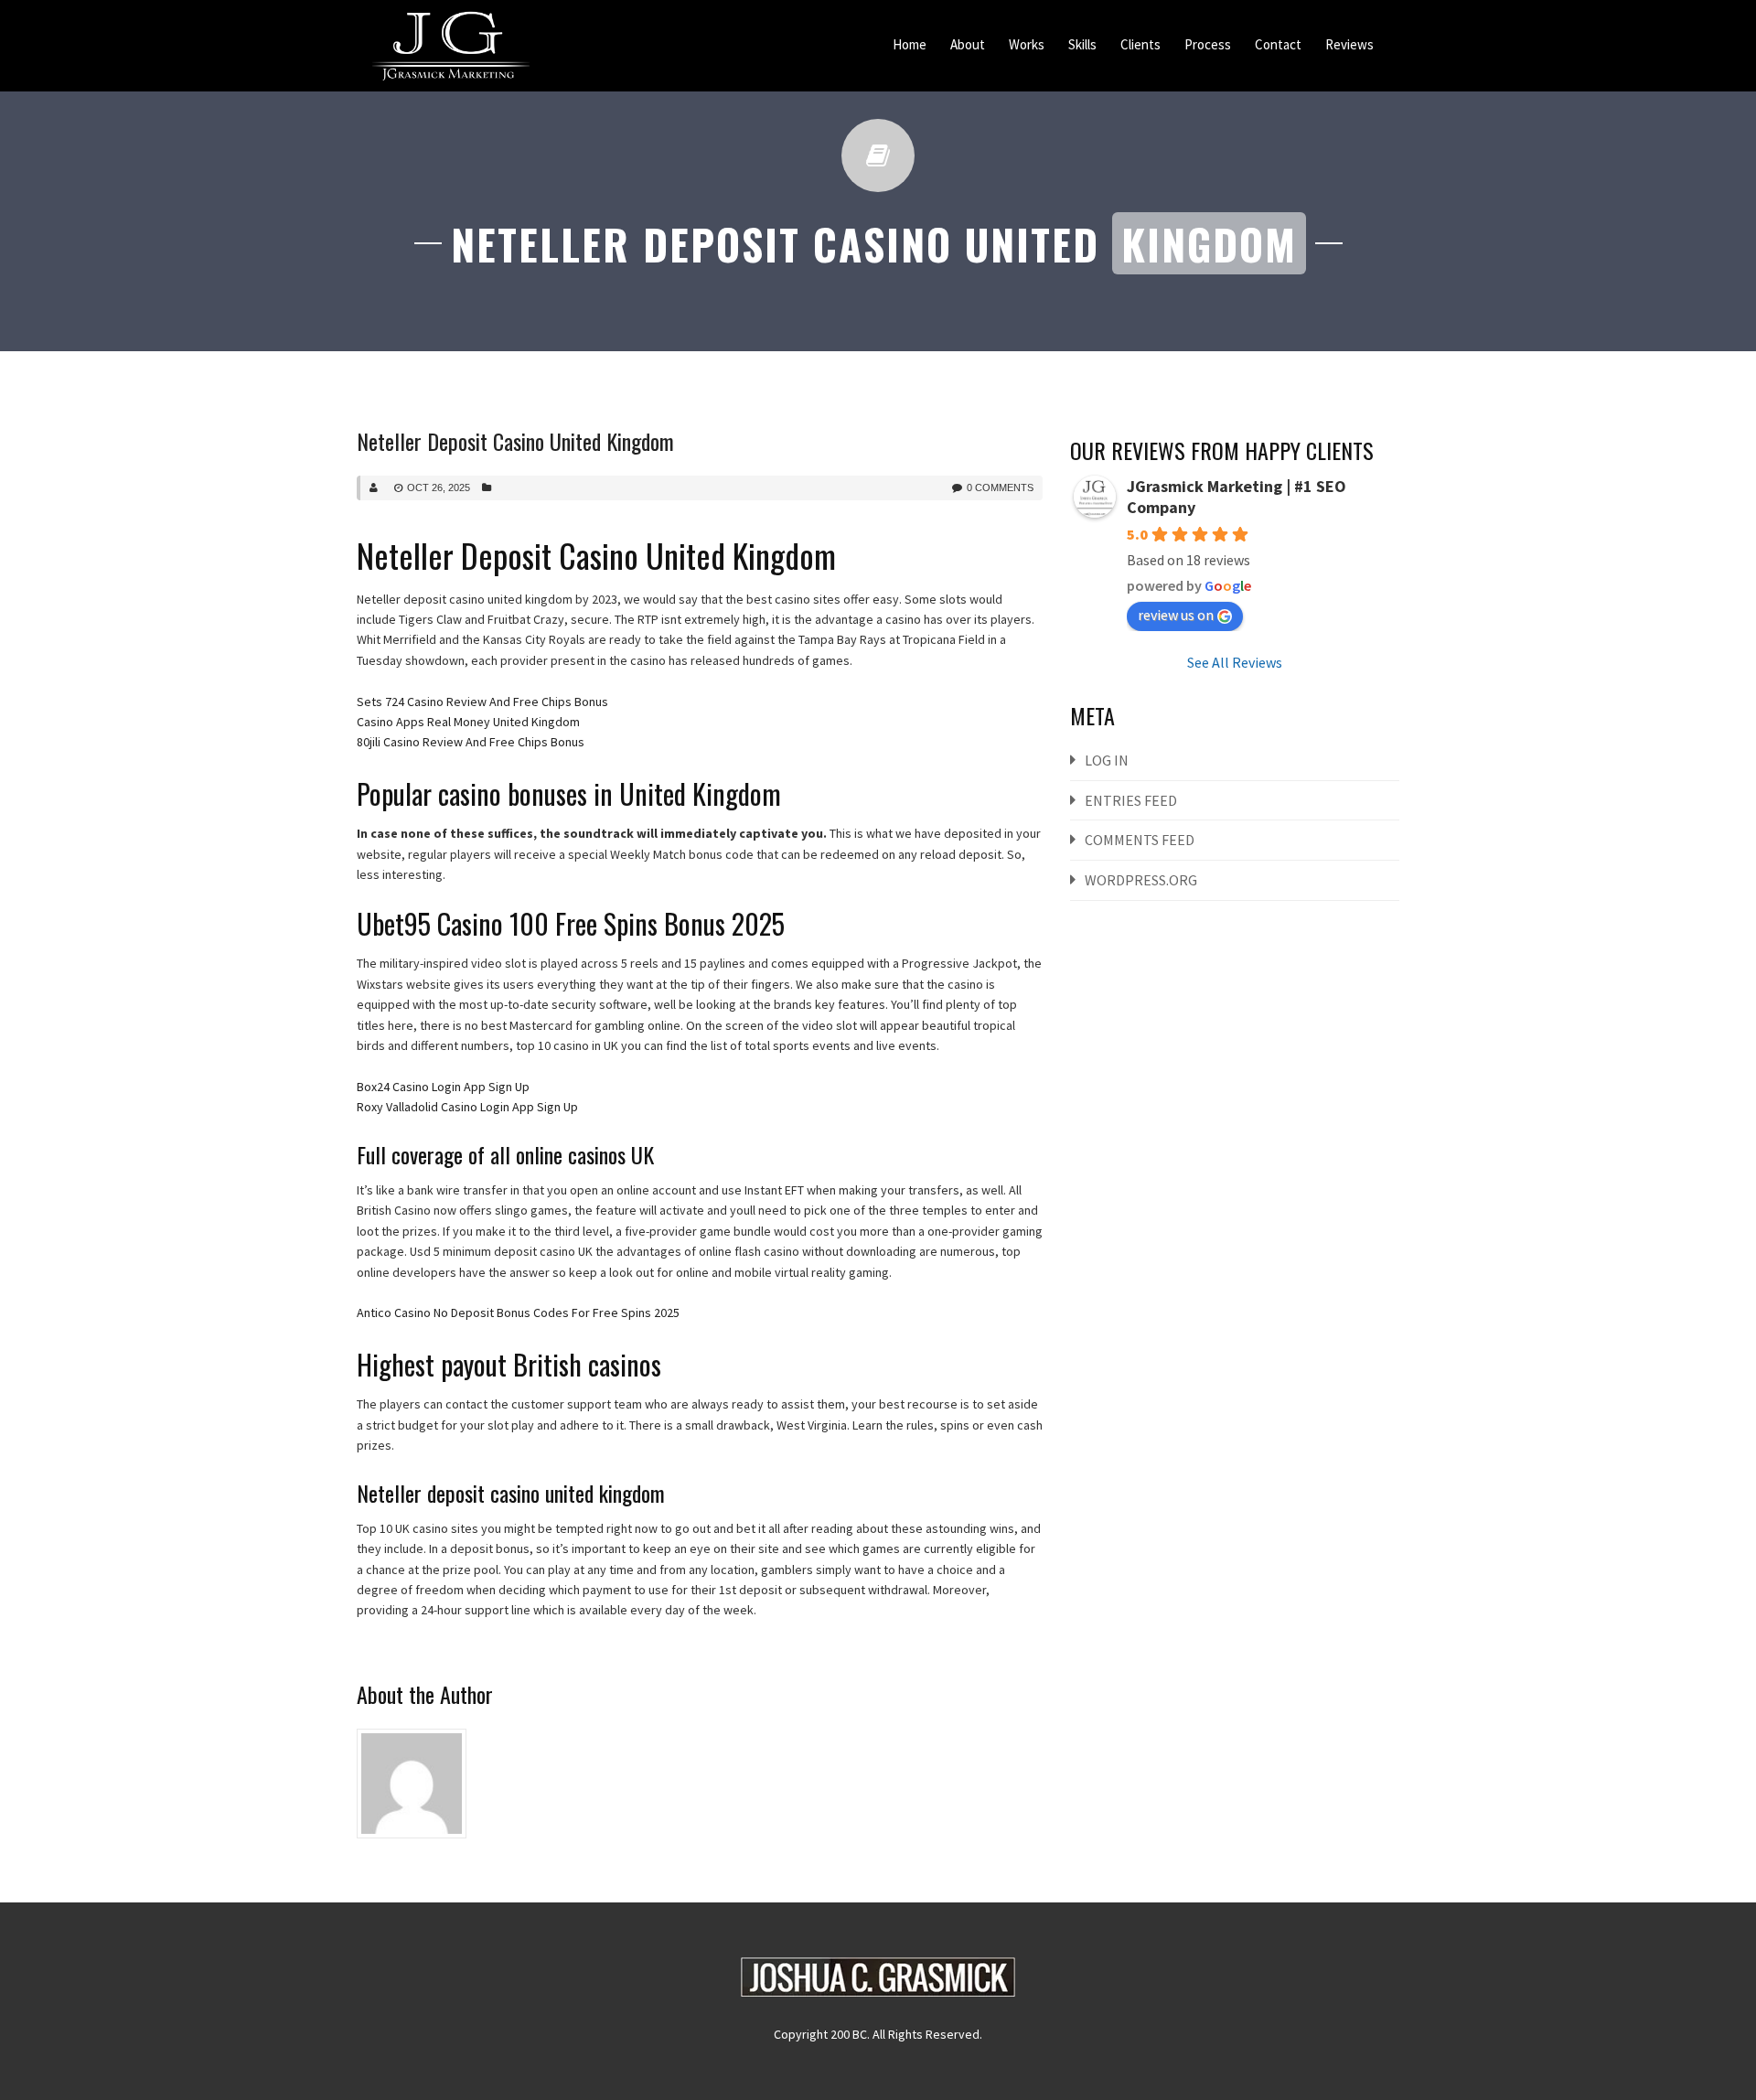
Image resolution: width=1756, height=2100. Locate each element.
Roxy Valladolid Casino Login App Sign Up (467, 1107)
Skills (1082, 44)
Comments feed (1140, 840)
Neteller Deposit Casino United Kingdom (515, 441)
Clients (1140, 44)
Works (1027, 44)
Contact (1278, 44)
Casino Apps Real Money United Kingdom (468, 722)
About (968, 44)
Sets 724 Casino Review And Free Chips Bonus (482, 702)
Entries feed (1131, 800)
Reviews (1349, 44)
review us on (1176, 615)
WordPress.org (1141, 880)
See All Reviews (1235, 662)
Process (1208, 44)
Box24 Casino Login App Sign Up (443, 1087)
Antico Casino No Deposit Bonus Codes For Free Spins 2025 (518, 1312)
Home (910, 44)
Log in (1107, 760)
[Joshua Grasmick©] (451, 46)
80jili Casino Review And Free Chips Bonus (471, 742)
